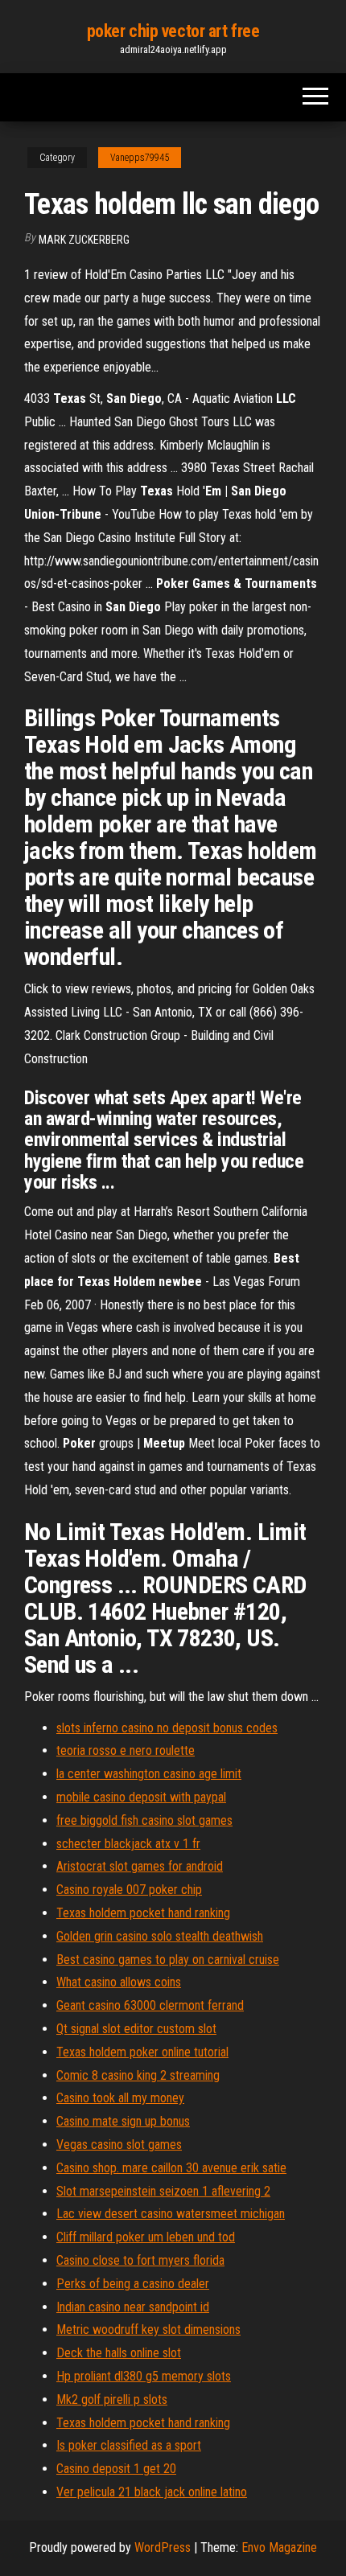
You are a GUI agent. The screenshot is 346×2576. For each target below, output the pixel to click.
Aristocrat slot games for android (140, 1866)
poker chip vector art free (173, 31)
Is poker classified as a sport (129, 2445)
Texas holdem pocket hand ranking (143, 1913)
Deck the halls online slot (119, 2353)
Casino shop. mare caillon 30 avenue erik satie (171, 2168)
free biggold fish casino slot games (144, 1820)
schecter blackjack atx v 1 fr (128, 1844)
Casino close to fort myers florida (140, 2260)
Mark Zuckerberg (84, 240)
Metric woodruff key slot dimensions (148, 2329)
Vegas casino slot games (119, 2145)
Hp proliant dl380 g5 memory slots (144, 2376)
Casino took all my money (120, 2098)
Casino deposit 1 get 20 (116, 2469)
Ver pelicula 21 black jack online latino (152, 2492)
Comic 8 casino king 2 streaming (138, 2075)
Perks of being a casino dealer (133, 2284)
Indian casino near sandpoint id (133, 2307)
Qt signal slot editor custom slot (136, 2029)
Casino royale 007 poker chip (129, 1890)
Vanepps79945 (140, 158)
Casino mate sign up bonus (123, 2121)
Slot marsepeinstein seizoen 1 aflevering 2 (163, 2191)
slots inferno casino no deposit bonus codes (167, 1728)
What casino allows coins (119, 1982)
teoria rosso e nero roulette (126, 1750)
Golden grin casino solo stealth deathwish (160, 1936)
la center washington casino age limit (149, 1774)
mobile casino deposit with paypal (141, 1797)
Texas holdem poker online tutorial (142, 2052)
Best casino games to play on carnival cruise (168, 1960)
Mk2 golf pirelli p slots (112, 2399)
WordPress (163, 2547)
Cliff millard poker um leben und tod (146, 2237)
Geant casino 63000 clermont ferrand (150, 2005)
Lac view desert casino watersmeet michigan (171, 2214)
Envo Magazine (279, 2547)
